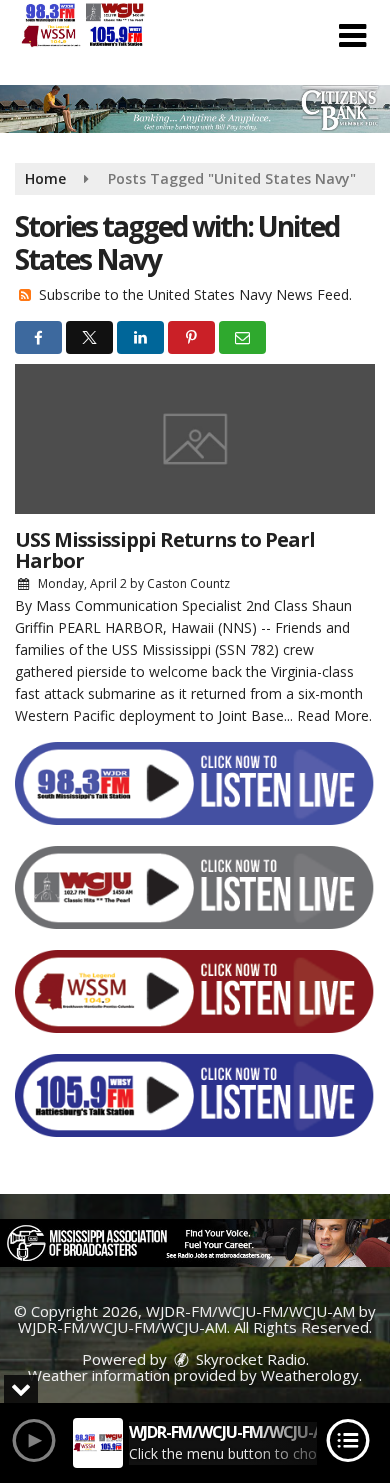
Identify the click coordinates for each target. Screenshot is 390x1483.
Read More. (334, 715)
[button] (352, 36)
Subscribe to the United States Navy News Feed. (195, 294)
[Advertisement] (195, 109)
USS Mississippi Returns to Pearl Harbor (165, 550)
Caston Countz (188, 583)
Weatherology (310, 1375)
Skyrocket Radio (249, 1359)
